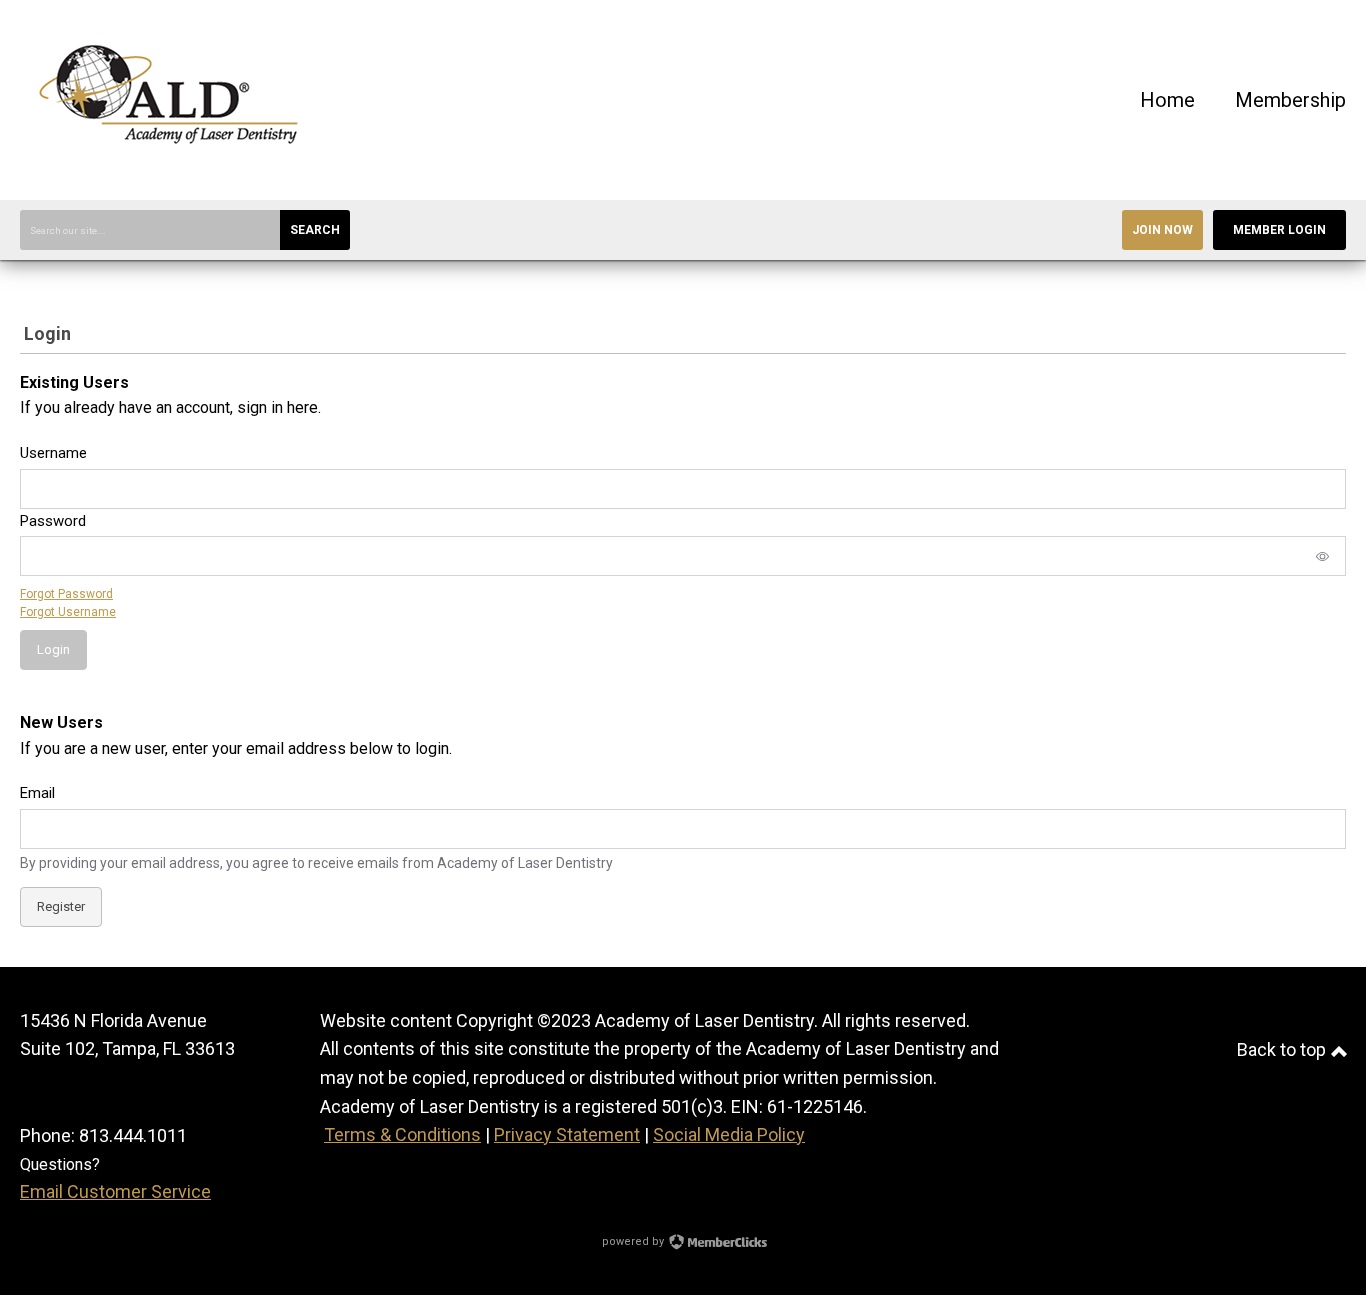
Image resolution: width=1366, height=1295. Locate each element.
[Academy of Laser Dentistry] (170, 169)
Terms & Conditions (402, 1134)
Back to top (1283, 1049)
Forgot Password (66, 594)
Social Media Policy (729, 1134)
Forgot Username (68, 612)
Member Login (1279, 230)
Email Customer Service (115, 1191)
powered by (634, 1241)
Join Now (1162, 230)
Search (315, 230)
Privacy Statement (567, 1134)
